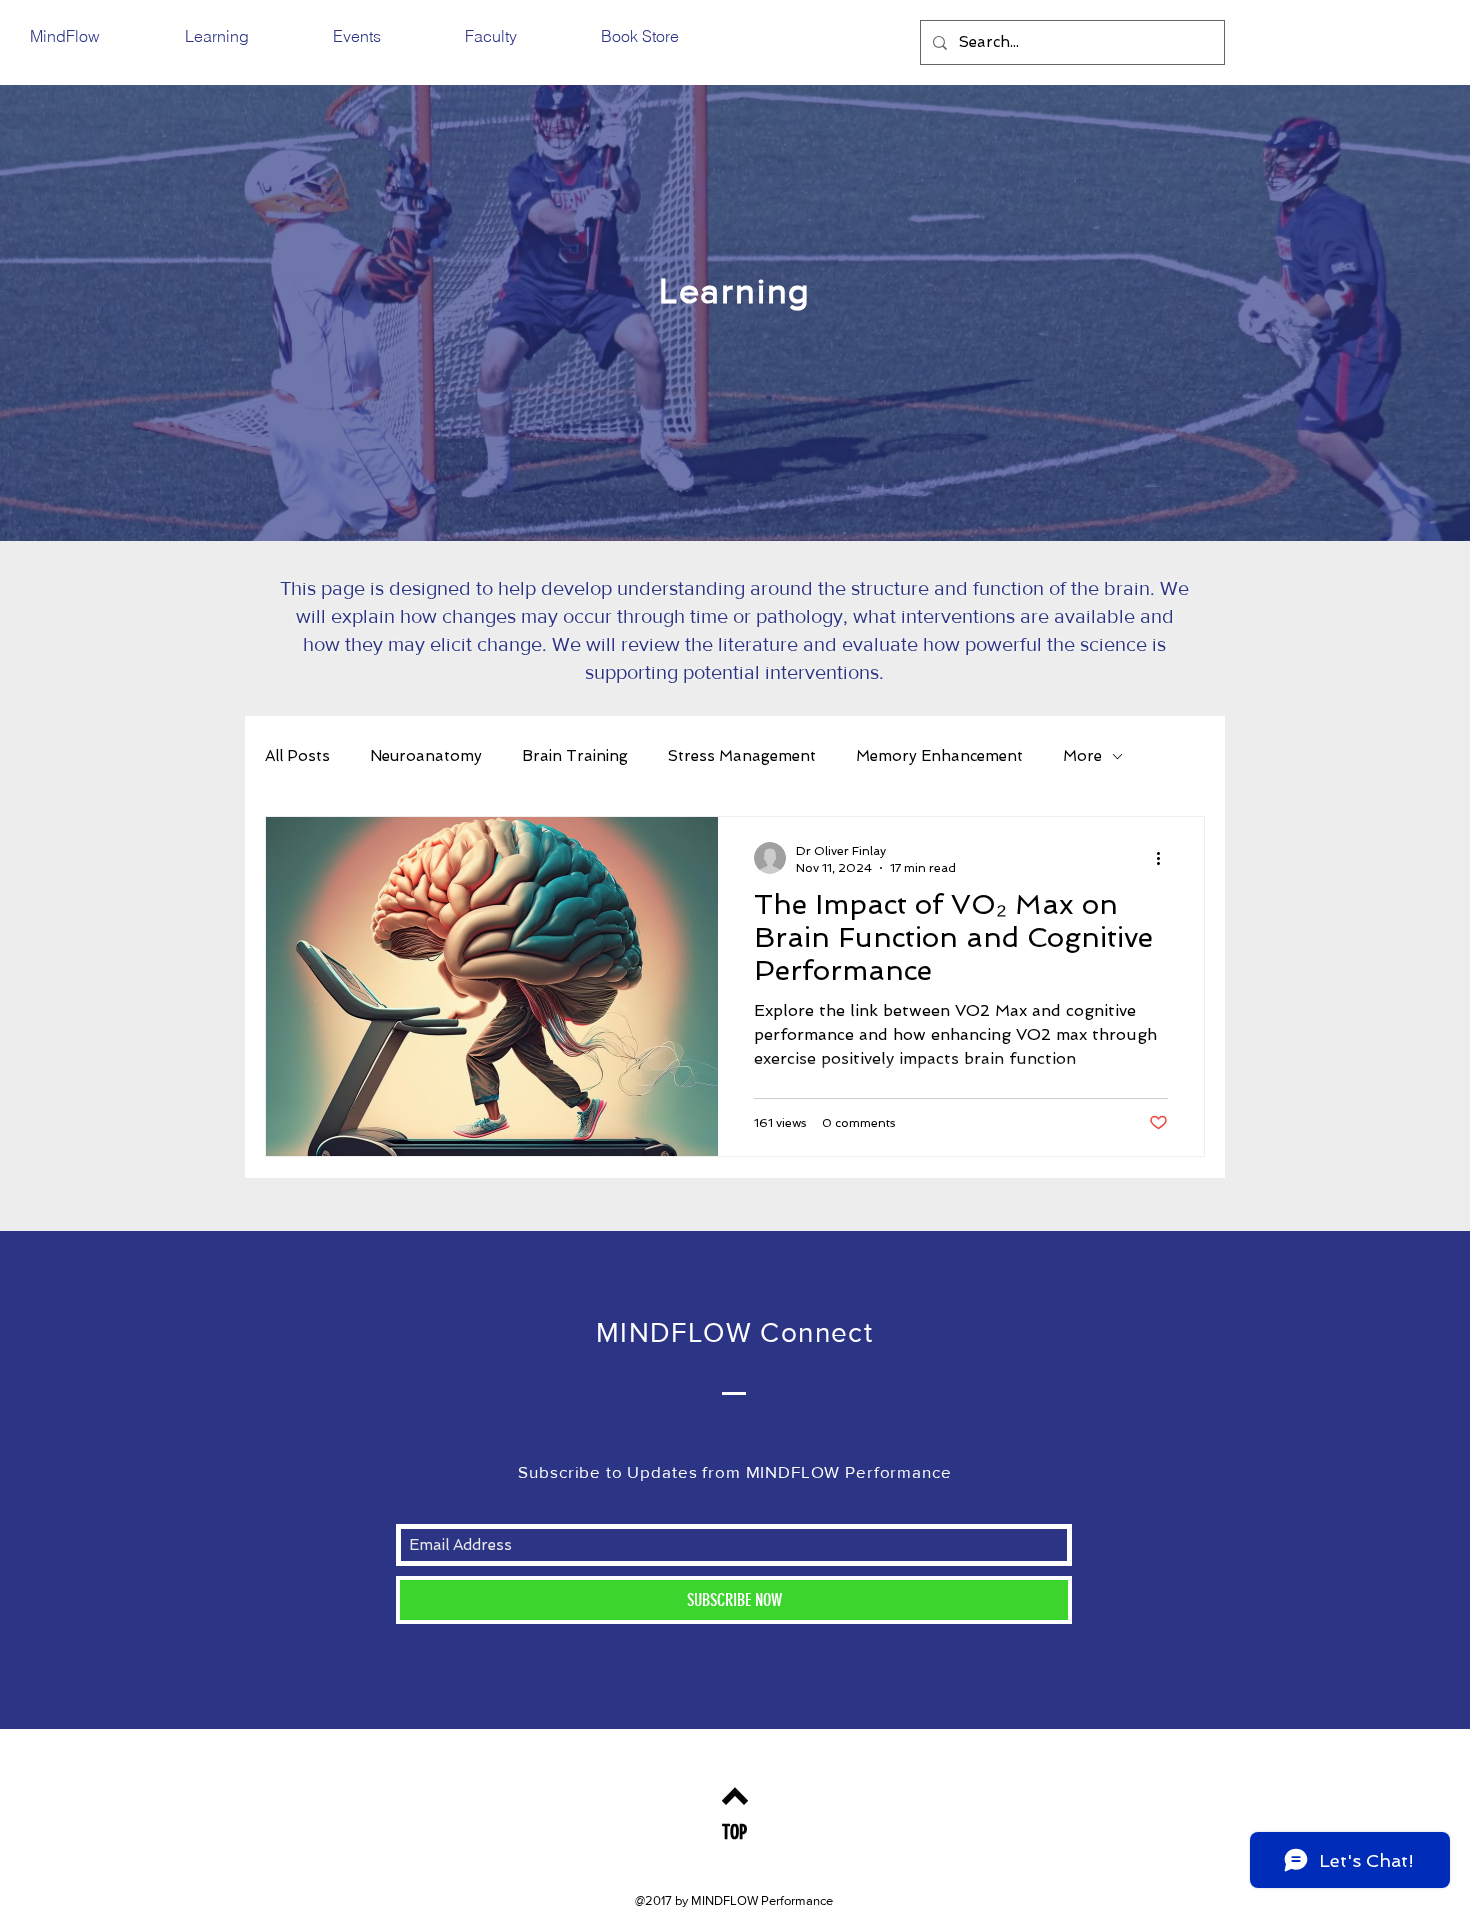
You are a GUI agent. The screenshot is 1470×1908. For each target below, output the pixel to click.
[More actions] (1165, 858)
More (1082, 756)
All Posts (297, 756)
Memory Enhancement (939, 756)
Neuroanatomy (426, 756)
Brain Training (575, 756)
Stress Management (742, 756)
